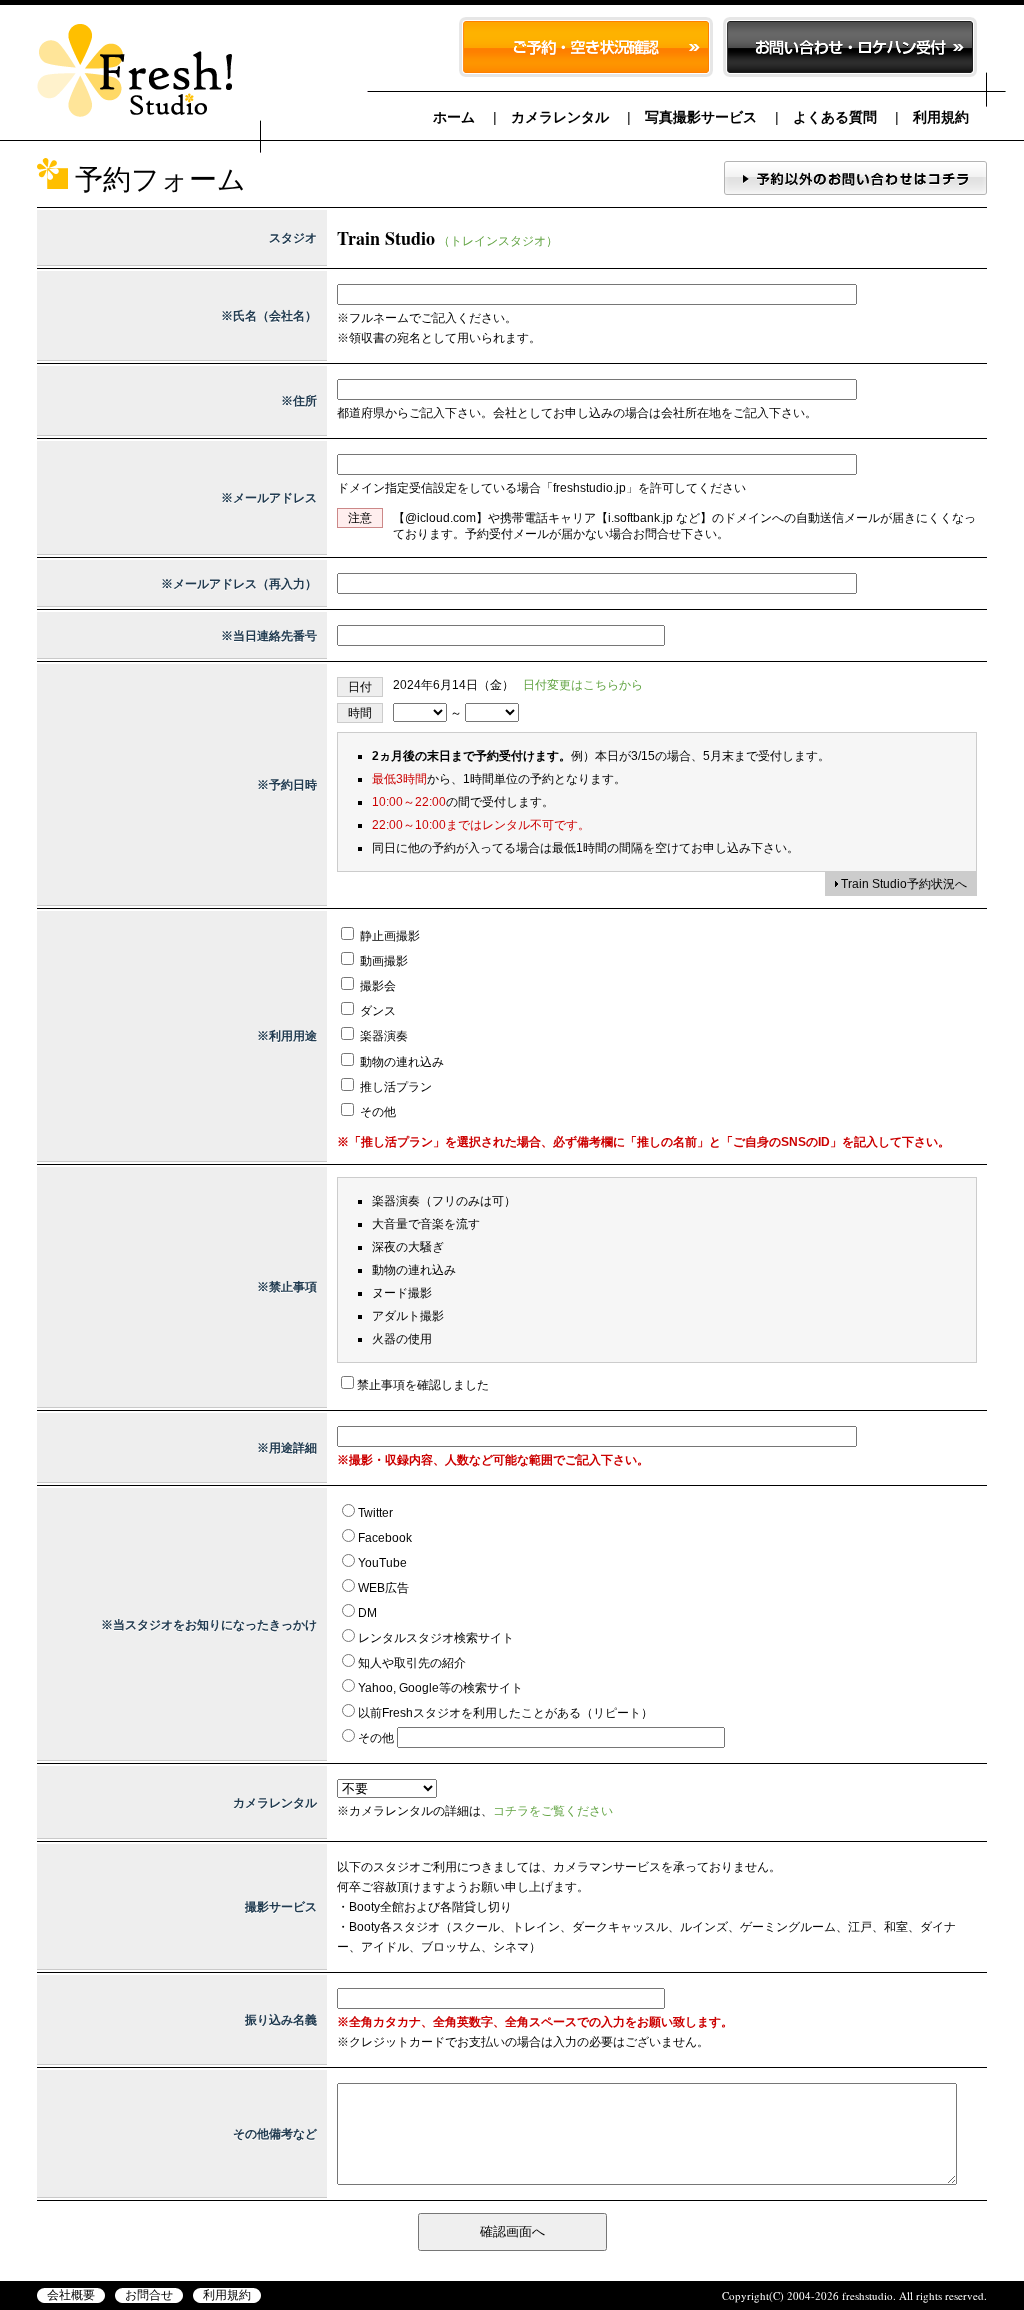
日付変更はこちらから (583, 685)
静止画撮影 (388, 936)
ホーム (454, 117)
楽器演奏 (382, 1036)
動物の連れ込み (400, 1062)
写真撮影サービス (701, 117)
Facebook (385, 1538)
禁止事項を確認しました (423, 1385)
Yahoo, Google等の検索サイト (440, 1688)
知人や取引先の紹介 (412, 1663)
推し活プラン (394, 1087)
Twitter (375, 1513)
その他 (376, 1112)
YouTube (382, 1563)
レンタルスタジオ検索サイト (436, 1638)
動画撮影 (382, 961)
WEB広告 (383, 1588)
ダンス (376, 1011)
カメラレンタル (560, 117)
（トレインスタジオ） (498, 241)
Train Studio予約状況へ (904, 884)
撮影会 (376, 986)
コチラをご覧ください (553, 1811)
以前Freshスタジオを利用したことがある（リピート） (505, 1713)
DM (367, 1613)
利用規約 (941, 117)
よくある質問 (835, 117)
